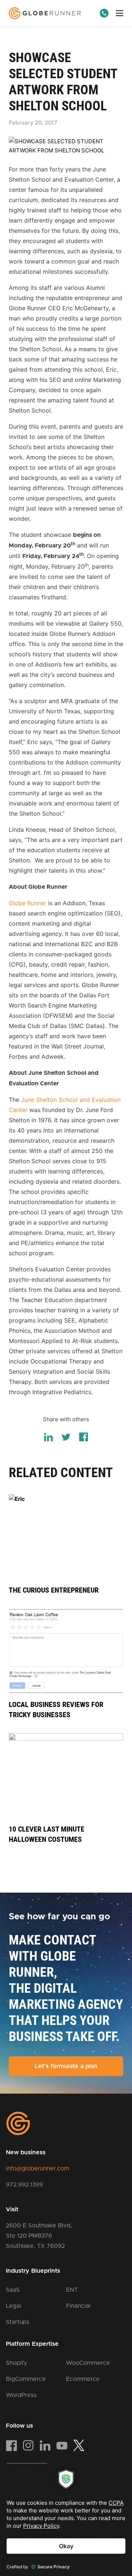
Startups (18, 2322)
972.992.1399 (24, 2185)
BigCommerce (26, 2379)
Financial (78, 2306)
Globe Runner (27, 903)
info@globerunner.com (38, 2169)
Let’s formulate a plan (66, 2066)
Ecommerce (83, 2379)
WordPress (21, 2395)
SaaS (13, 2290)
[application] (66, 2520)
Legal (14, 2306)
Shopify (16, 2363)
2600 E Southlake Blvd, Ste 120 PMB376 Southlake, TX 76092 (39, 2236)
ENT (72, 2290)
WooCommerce (88, 2363)
